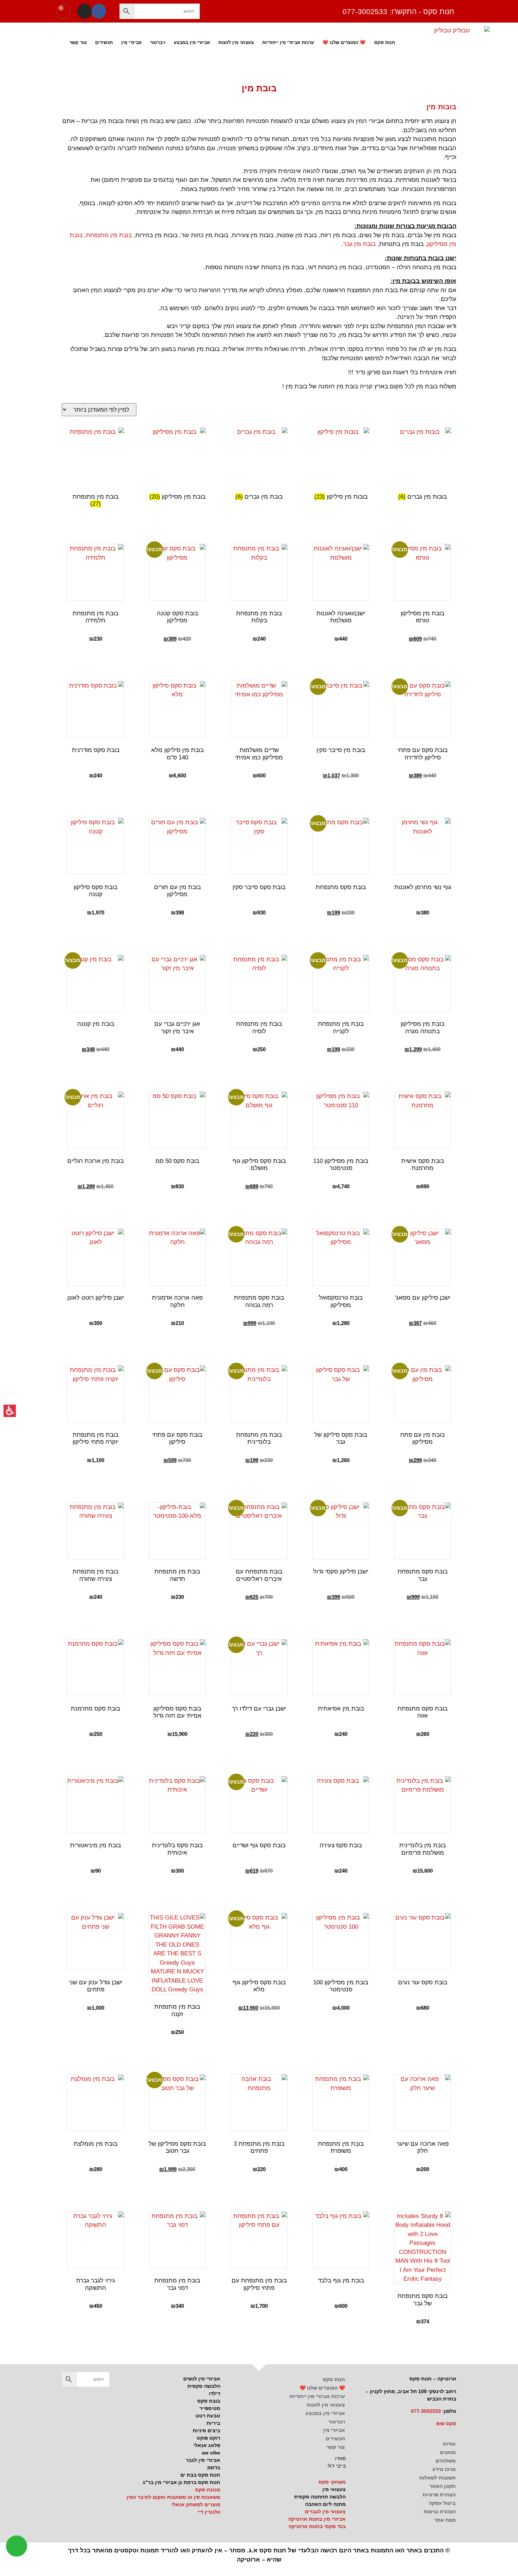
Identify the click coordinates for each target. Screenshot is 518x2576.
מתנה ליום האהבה (325, 2504)
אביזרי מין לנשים (202, 2379)
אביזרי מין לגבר (203, 2460)
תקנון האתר (443, 2486)
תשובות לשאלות (437, 2478)
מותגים (448, 2452)
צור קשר (78, 42)
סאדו (340, 2458)
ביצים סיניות (206, 2430)
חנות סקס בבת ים (200, 2475)
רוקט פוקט (208, 2438)
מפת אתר (445, 2520)
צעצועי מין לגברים (325, 2512)
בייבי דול (337, 2466)
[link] (95, 867)
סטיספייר (210, 2408)
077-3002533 (426, 2411)
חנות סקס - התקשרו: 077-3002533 (398, 11)
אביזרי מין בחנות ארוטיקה (317, 2519)
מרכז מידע (444, 2469)
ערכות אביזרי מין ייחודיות (288, 42)
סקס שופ (446, 2423)
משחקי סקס (332, 2482)
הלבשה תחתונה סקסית (320, 2497)
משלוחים (446, 2461)
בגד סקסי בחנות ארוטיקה (317, 2526)
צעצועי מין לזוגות (236, 42)
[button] (127, 11)
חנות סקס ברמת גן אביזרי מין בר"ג (181, 2482)
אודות (449, 2444)
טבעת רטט (208, 2416)
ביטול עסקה (442, 2503)
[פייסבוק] (99, 11)
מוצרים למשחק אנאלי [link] (196, 2504)
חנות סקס (385, 42)
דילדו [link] (215, 2393)
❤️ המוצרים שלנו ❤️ (344, 42)
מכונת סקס (208, 2490)
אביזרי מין (131, 42)
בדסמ (214, 2467)
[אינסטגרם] (84, 11)
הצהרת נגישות (440, 2512)
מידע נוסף (177, 1199)
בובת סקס (209, 2401)
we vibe (211, 2453)
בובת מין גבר (359, 244)
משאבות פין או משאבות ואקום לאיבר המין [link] (173, 2497)
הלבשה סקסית (204, 2386)
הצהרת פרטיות (439, 2495)
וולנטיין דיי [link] (209, 2512)
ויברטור (158, 42)
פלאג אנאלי (207, 2445)
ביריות (213, 2423)
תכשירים (104, 42)
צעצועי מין (334, 2489)
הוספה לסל (423, 652)
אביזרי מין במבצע (192, 42)
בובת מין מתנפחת (109, 235)
